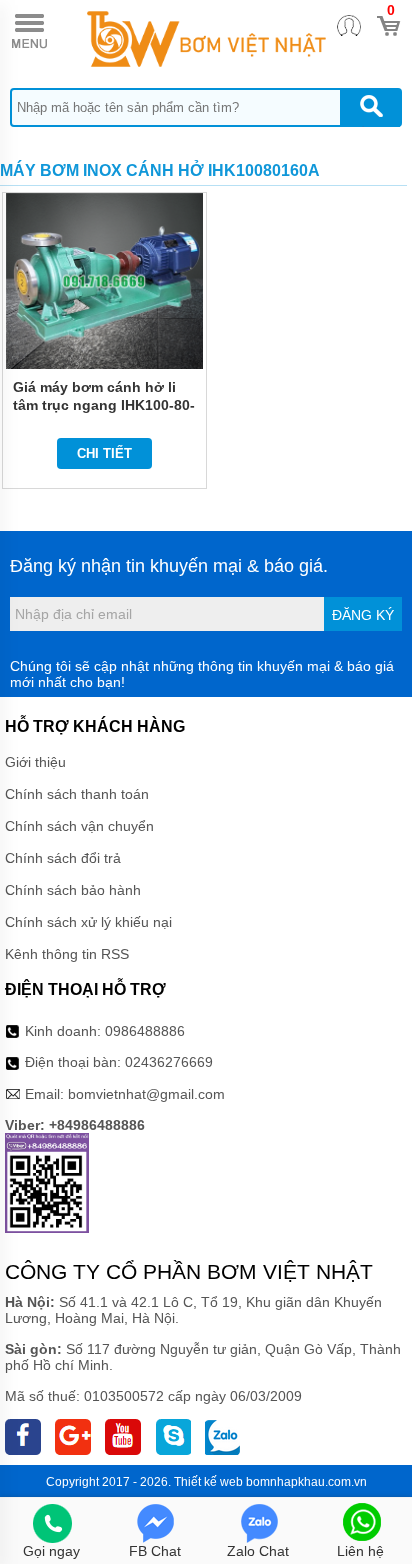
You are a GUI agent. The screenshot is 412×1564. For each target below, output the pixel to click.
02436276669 (169, 1062)
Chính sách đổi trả (63, 858)
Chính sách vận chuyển (79, 826)
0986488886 (145, 1031)
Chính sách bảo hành (73, 890)
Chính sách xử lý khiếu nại (88, 922)
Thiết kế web (208, 1482)
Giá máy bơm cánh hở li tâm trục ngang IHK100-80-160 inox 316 (104, 405)
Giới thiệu (35, 762)
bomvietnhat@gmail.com (146, 1094)
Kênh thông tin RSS (67, 954)
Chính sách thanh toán (77, 794)
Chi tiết (104, 453)
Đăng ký (363, 615)
